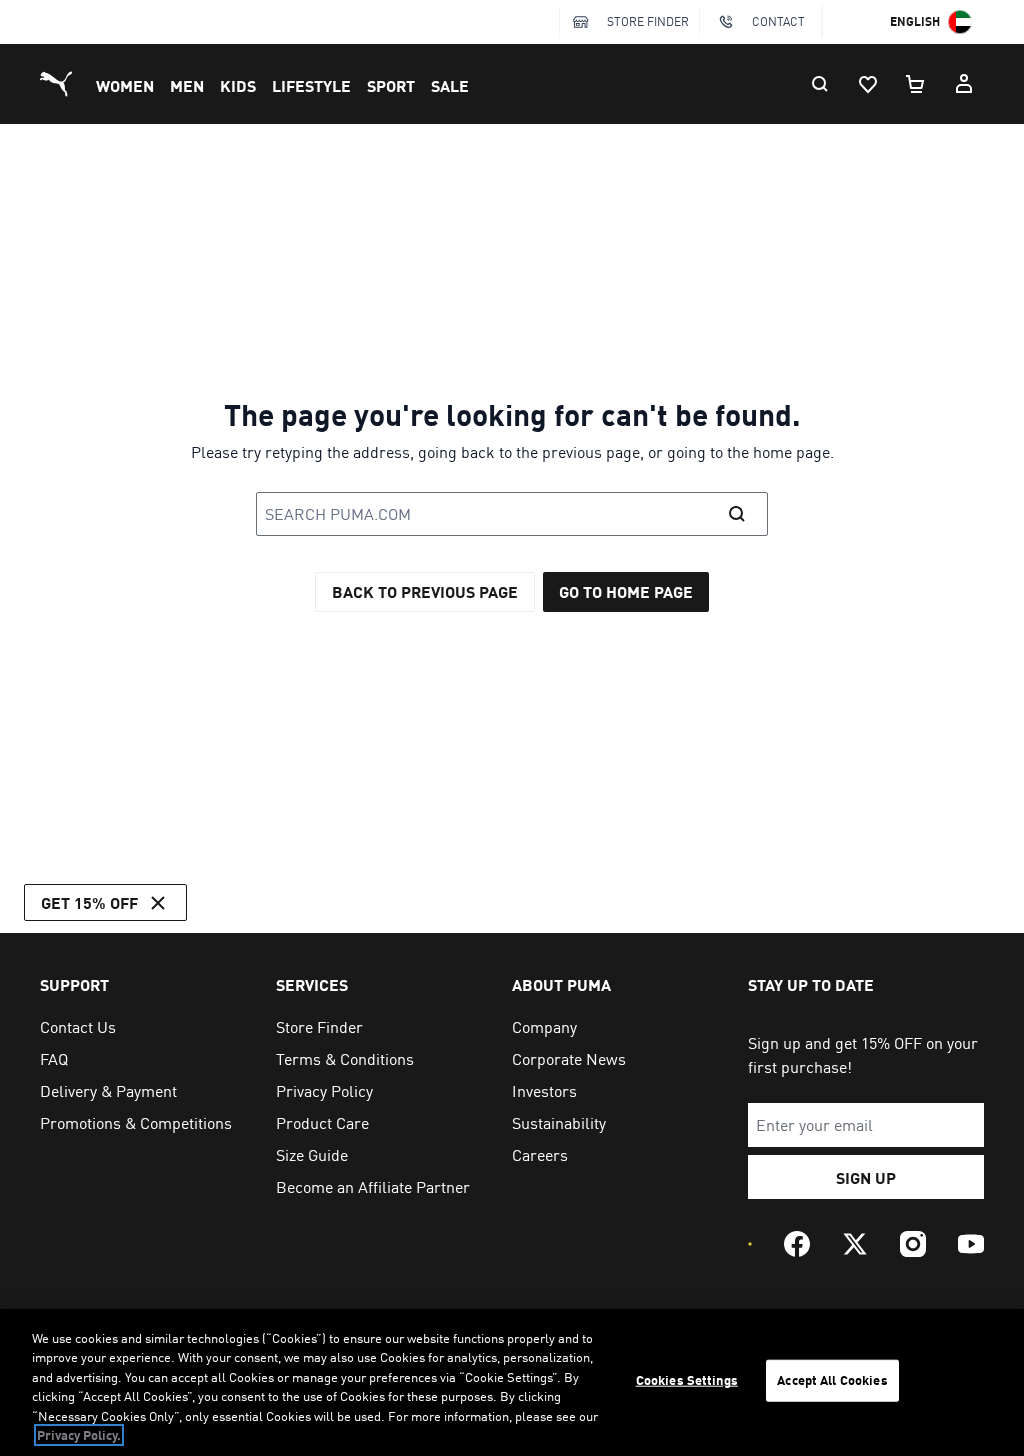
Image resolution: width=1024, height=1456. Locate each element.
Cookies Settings (687, 1380)
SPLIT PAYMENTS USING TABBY (156, 23)
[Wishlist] (868, 84)
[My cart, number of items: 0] (916, 84)
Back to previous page (425, 591)
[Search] (820, 84)
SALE (450, 85)
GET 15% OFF (89, 902)
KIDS (238, 85)
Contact (778, 21)
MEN (187, 85)
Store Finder (648, 21)
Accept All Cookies (832, 1380)
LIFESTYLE (311, 85)
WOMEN (125, 85)
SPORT (391, 85)
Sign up (866, 1177)
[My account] (964, 84)
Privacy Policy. (79, 1435)
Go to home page (626, 591)
